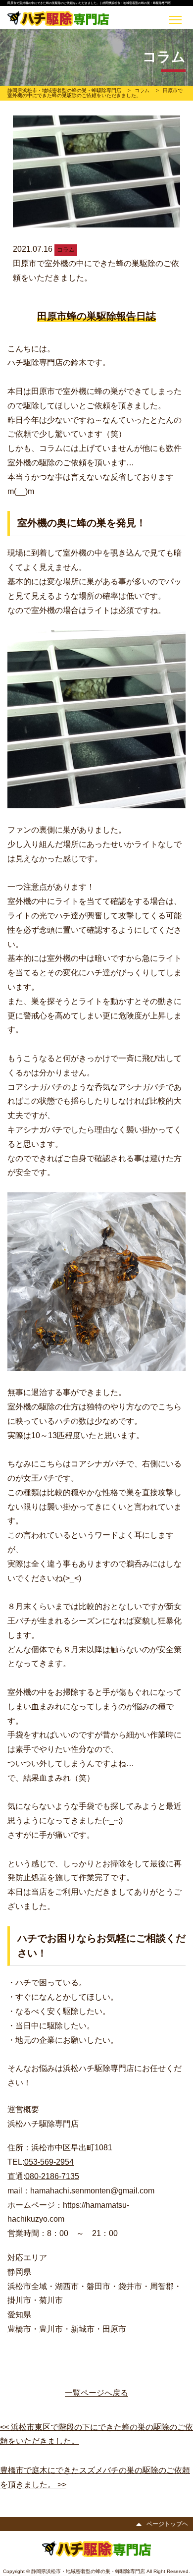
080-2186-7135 (52, 2176)
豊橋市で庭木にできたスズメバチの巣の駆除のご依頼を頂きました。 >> (95, 2477)
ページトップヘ (167, 2523)
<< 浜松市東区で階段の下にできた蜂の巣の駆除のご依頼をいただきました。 (96, 2434)
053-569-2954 (49, 2162)
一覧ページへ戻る (96, 2393)
